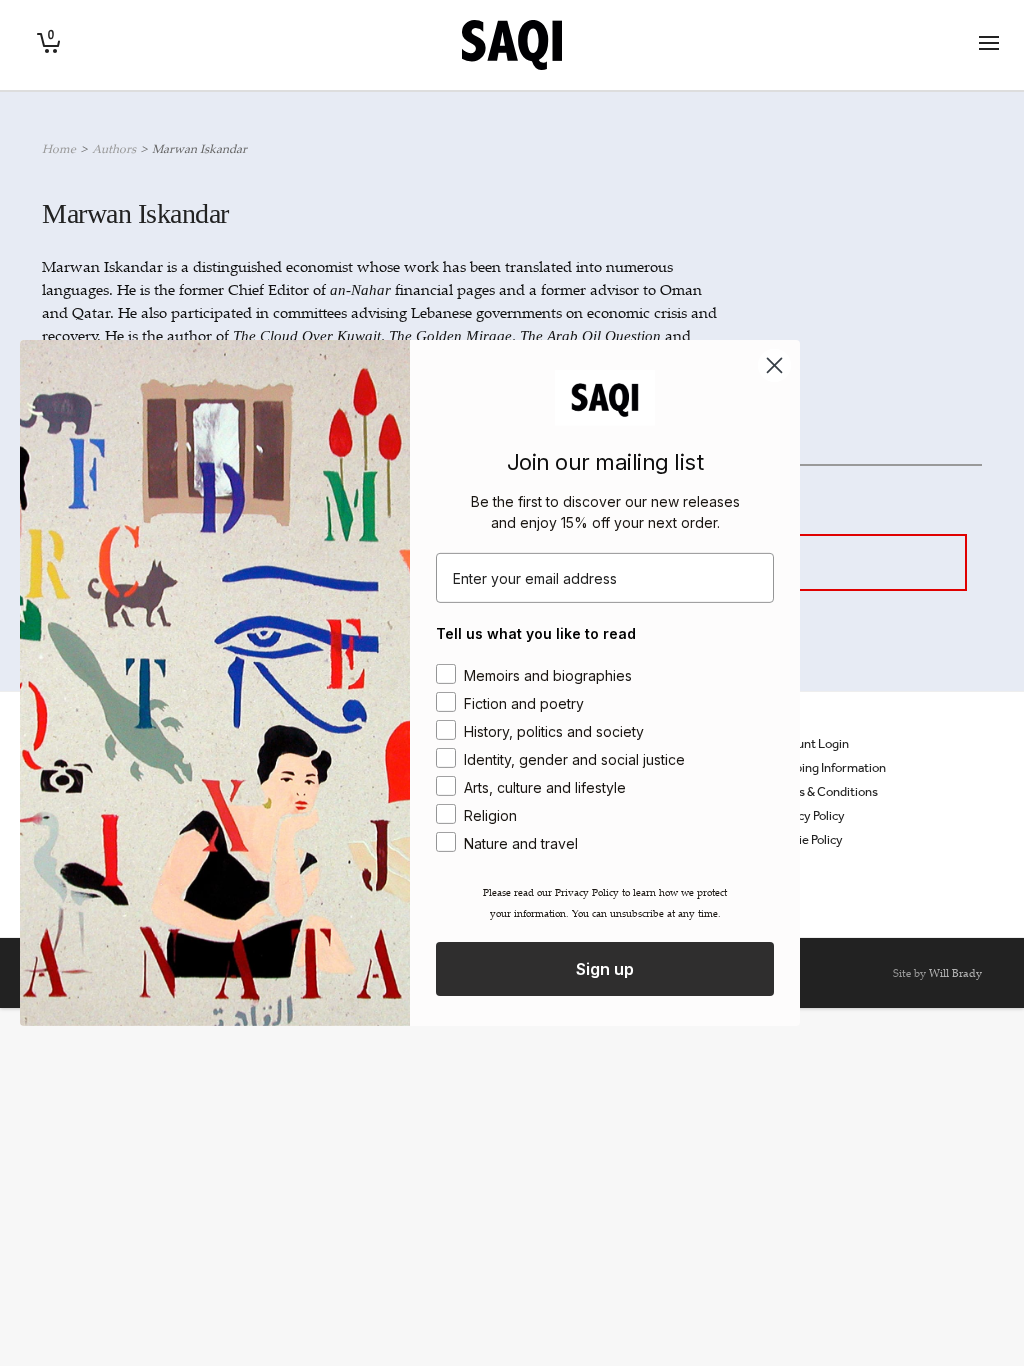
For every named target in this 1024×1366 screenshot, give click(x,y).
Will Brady (955, 973)
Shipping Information (828, 767)
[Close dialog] (774, 365)
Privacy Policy (807, 815)
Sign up (605, 969)
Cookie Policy (806, 839)
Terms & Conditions (824, 791)
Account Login (809, 743)
